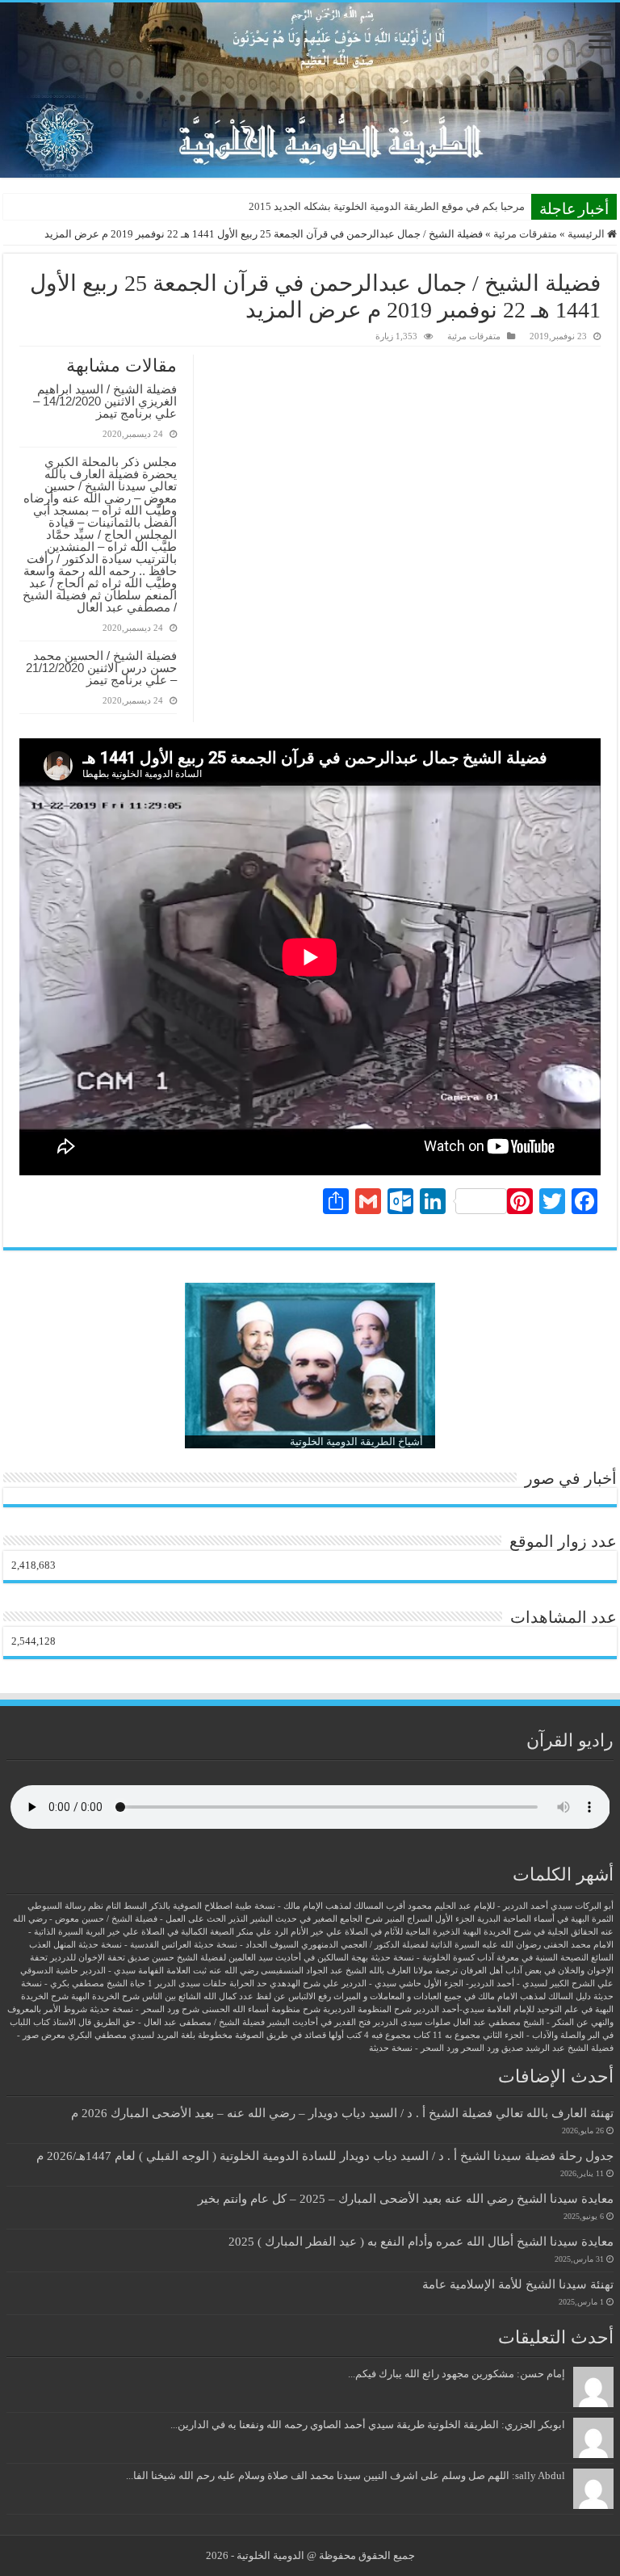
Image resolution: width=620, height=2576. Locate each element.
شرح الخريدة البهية (105, 1996)
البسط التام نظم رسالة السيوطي (87, 1906)
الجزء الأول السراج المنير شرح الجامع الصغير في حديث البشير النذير (352, 1919)
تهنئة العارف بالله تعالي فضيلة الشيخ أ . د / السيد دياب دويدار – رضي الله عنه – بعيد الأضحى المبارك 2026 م (342, 2113)
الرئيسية (587, 234)
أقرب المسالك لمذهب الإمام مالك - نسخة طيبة (320, 1906)
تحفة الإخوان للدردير (88, 1958)
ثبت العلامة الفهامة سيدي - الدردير (144, 1971)
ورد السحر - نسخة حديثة (414, 2048)
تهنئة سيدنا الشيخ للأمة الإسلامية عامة (518, 2284)
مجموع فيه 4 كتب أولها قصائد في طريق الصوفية (323, 2035)
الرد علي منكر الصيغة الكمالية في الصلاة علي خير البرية (187, 1932)
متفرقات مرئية (525, 234)
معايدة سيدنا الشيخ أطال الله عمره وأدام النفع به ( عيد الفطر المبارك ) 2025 (421, 2241)
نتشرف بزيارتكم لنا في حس (464, 206)
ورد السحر (480, 2048)
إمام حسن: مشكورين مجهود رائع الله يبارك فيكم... (457, 2374)
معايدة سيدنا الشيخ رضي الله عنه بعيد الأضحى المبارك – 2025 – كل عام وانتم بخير (406, 2198)
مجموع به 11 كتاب (447, 2035)
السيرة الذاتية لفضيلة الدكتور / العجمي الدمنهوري (390, 1945)
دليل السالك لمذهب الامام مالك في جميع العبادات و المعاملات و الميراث (462, 1996)
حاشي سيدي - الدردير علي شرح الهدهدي (346, 1983)
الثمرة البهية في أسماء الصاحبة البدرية (545, 1919)
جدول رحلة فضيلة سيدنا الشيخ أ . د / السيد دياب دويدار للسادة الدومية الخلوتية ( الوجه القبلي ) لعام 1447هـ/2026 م (325, 2156)
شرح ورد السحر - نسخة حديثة (145, 2009)
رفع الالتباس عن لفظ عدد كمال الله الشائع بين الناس (237, 1996)
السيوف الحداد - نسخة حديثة (246, 1945)
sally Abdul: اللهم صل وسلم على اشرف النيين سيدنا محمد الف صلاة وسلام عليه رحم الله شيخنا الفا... (346, 2475)
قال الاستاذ (72, 2022)
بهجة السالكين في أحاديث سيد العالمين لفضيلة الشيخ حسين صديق (248, 1958)
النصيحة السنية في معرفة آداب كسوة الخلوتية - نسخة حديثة (480, 1958)
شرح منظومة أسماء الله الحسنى (261, 2009)
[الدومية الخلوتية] (310, 90)
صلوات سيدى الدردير (412, 2022)
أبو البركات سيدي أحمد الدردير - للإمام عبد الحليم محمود (511, 1906)
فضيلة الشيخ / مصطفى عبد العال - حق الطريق (179, 2022)
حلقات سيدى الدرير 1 (187, 1983)
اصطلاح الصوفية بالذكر (191, 1906)
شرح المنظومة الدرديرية (367, 2009)
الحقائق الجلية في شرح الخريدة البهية (530, 1932)
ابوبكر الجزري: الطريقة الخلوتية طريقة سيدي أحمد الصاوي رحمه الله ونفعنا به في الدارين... (368, 2425)
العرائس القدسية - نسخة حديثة (135, 1945)
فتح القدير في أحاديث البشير (319, 2022)
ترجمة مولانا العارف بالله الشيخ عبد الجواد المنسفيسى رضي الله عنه (333, 1971)
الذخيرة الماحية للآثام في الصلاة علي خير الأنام (375, 1932)
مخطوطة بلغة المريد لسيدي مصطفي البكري (150, 2035)
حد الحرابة (248, 1983)
